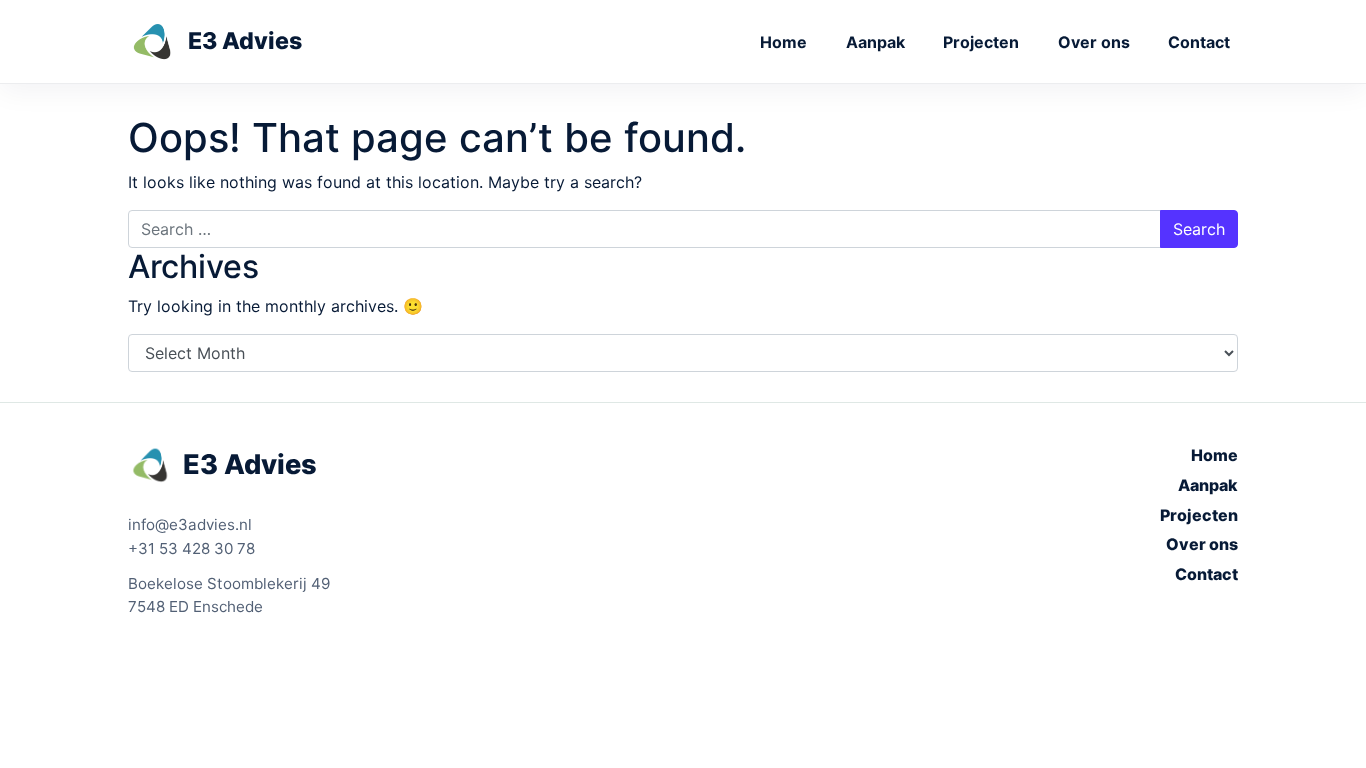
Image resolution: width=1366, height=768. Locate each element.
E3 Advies (250, 464)
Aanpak (875, 42)
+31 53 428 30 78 (191, 548)
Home (783, 42)
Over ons (1094, 42)
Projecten (981, 42)
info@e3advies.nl (190, 524)
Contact (1199, 42)
